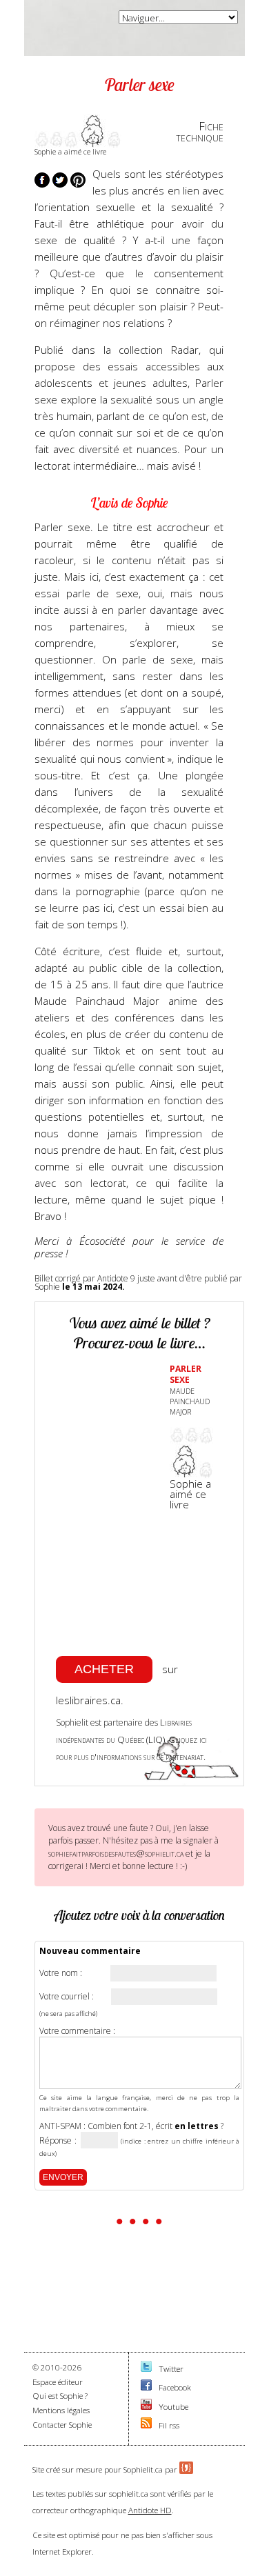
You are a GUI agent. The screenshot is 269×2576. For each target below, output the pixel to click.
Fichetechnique (200, 132)
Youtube (173, 2407)
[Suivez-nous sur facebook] (146, 2387)
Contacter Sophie (62, 2425)
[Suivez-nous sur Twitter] (146, 2369)
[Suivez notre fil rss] (146, 2425)
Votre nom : (61, 1973)
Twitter (171, 2369)
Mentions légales (61, 2410)
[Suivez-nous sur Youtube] (146, 2407)
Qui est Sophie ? (60, 2396)
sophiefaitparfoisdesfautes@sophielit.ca (116, 1853)
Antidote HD (150, 2510)
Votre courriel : (67, 1997)
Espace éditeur (58, 2382)
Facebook (175, 2387)
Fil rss (169, 2425)
